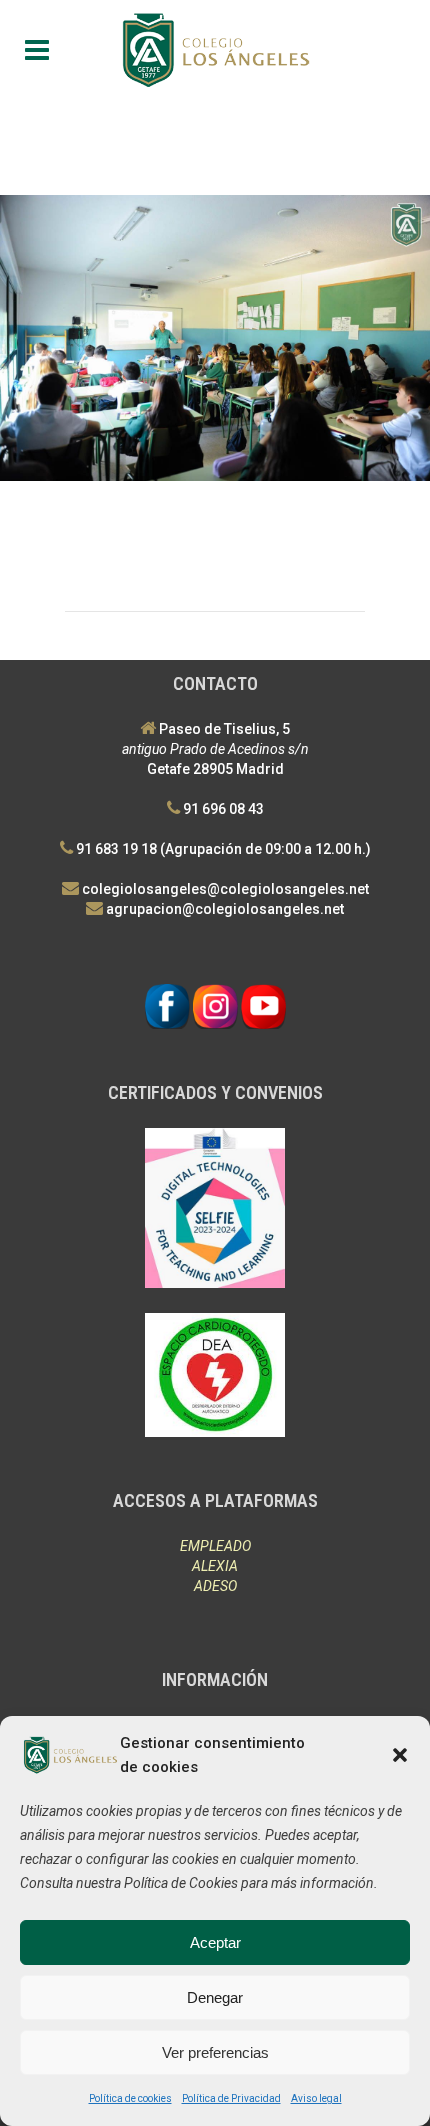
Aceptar (215, 1942)
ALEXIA (215, 1566)
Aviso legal (316, 2098)
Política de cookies (130, 2098)
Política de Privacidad (231, 2098)
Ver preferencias (215, 2052)
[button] (400, 1755)
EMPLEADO (215, 1546)
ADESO (215, 1586)
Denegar (215, 1997)
